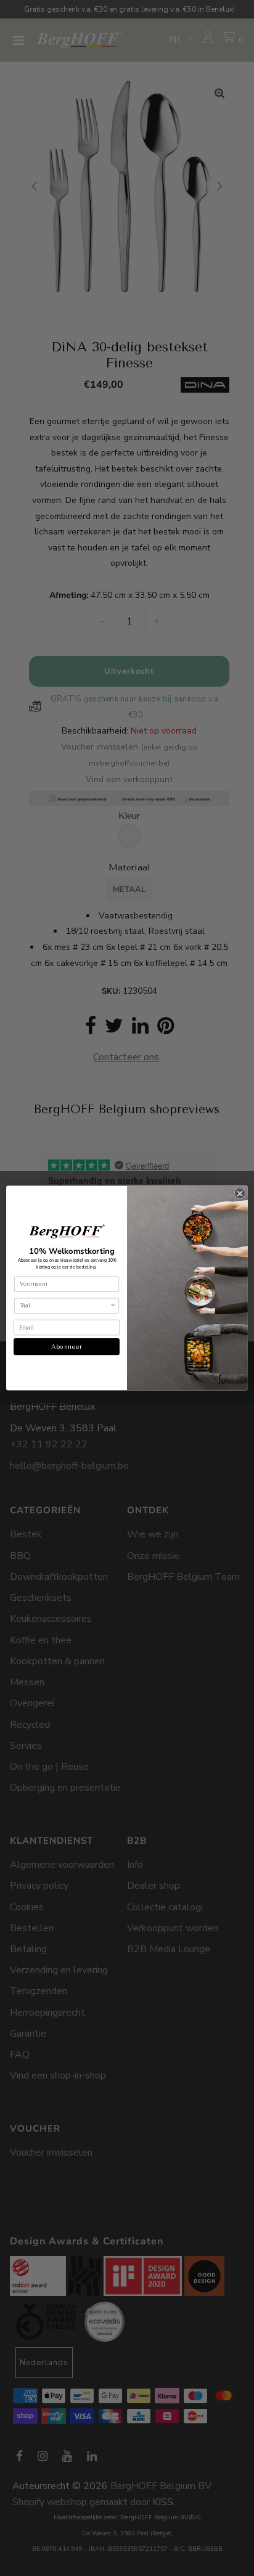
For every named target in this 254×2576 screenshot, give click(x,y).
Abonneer (66, 1347)
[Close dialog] (240, 1194)
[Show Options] (113, 1306)
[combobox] (65, 1306)
